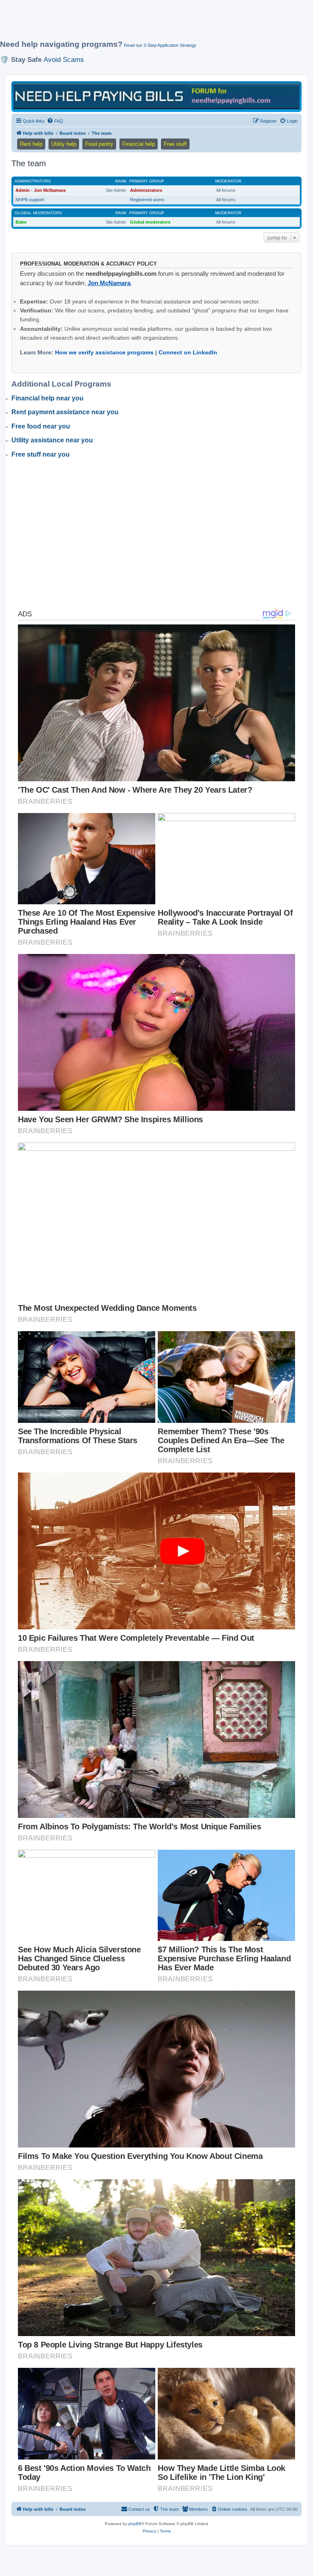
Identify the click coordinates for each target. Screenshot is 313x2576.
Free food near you (41, 426)
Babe (21, 222)
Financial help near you (47, 398)
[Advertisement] (148, 23)
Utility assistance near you (52, 440)
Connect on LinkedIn (188, 352)
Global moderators (38, 213)
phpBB (135, 2524)
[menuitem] (55, 121)
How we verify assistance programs (104, 352)
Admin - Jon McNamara (41, 190)
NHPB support (30, 200)
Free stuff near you (41, 454)
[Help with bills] (156, 96)
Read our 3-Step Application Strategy (160, 45)
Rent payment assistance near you (65, 412)
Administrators (33, 181)
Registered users (147, 200)
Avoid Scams (64, 59)
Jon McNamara (109, 283)
